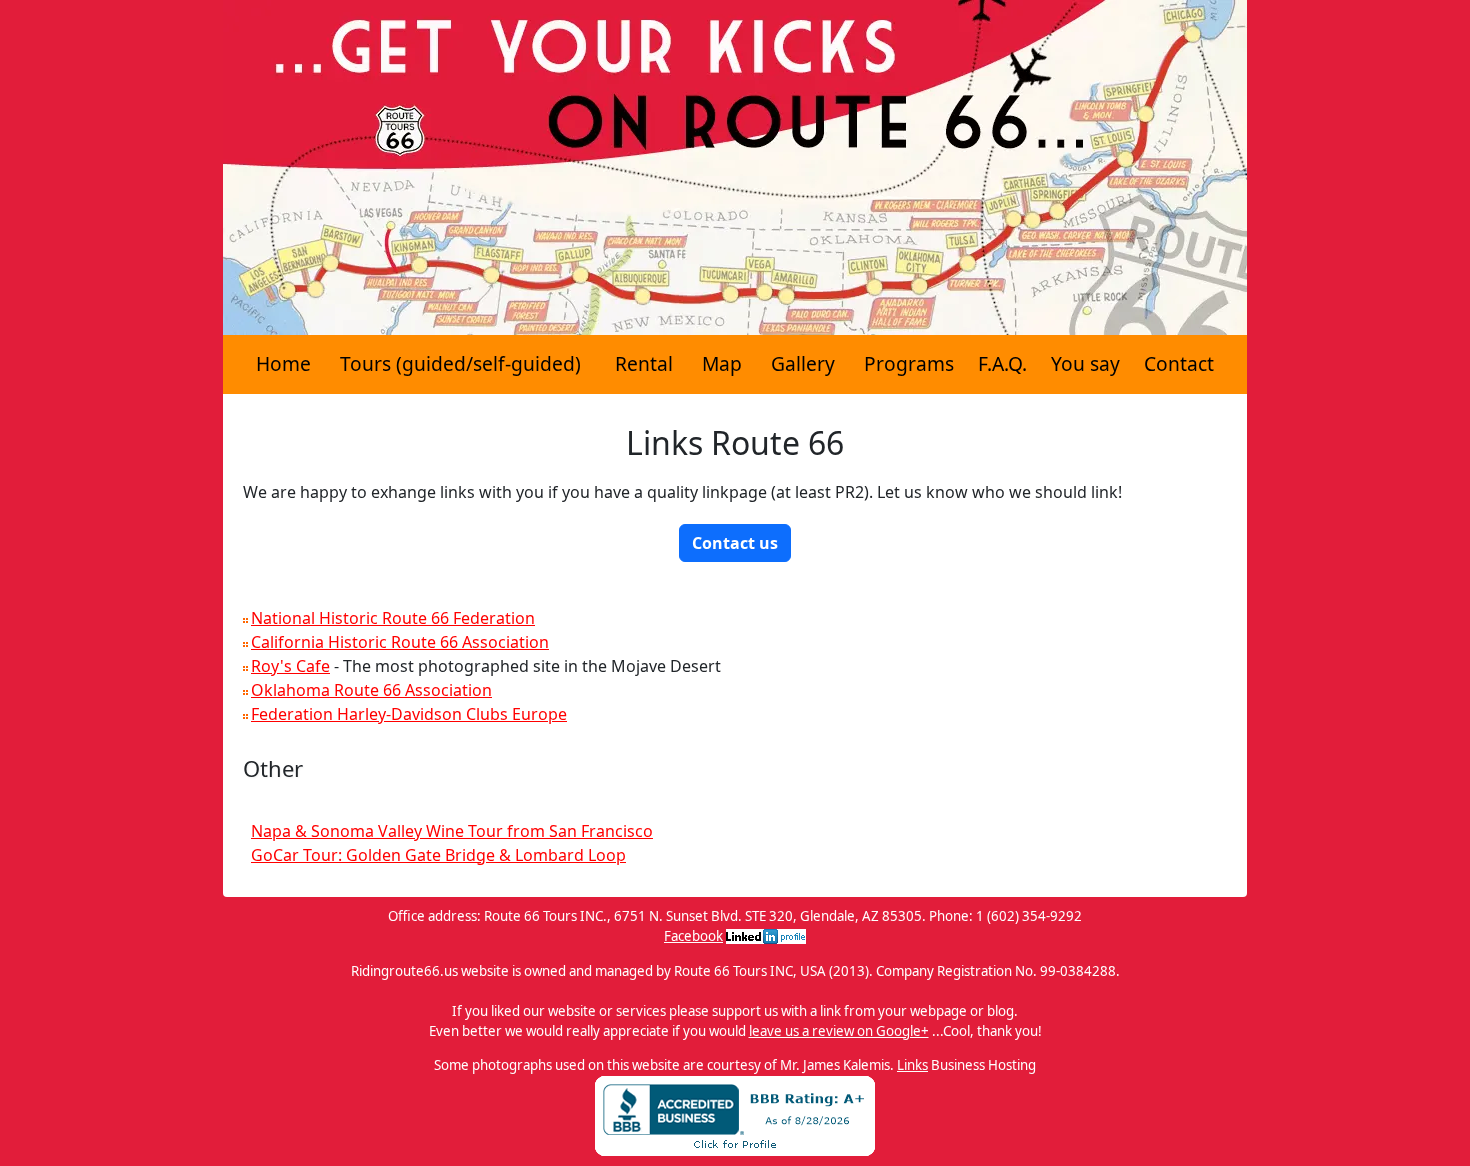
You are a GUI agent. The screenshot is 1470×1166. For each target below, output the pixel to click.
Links (912, 1065)
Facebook (693, 936)
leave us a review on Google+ (839, 1031)
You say (1085, 363)
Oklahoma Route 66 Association (371, 690)
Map (722, 363)
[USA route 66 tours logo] (735, 166)
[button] (735, 543)
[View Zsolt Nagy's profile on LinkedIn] (766, 936)
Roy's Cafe (290, 666)
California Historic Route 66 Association (400, 642)
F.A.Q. (1002, 363)
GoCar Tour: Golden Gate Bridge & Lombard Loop (438, 855)
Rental (644, 363)
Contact (1179, 363)
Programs (909, 363)
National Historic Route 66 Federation (393, 618)
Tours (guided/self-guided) (460, 363)
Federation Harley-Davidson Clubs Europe (409, 714)
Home (283, 363)
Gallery (803, 363)
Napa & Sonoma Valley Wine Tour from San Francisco (452, 831)
